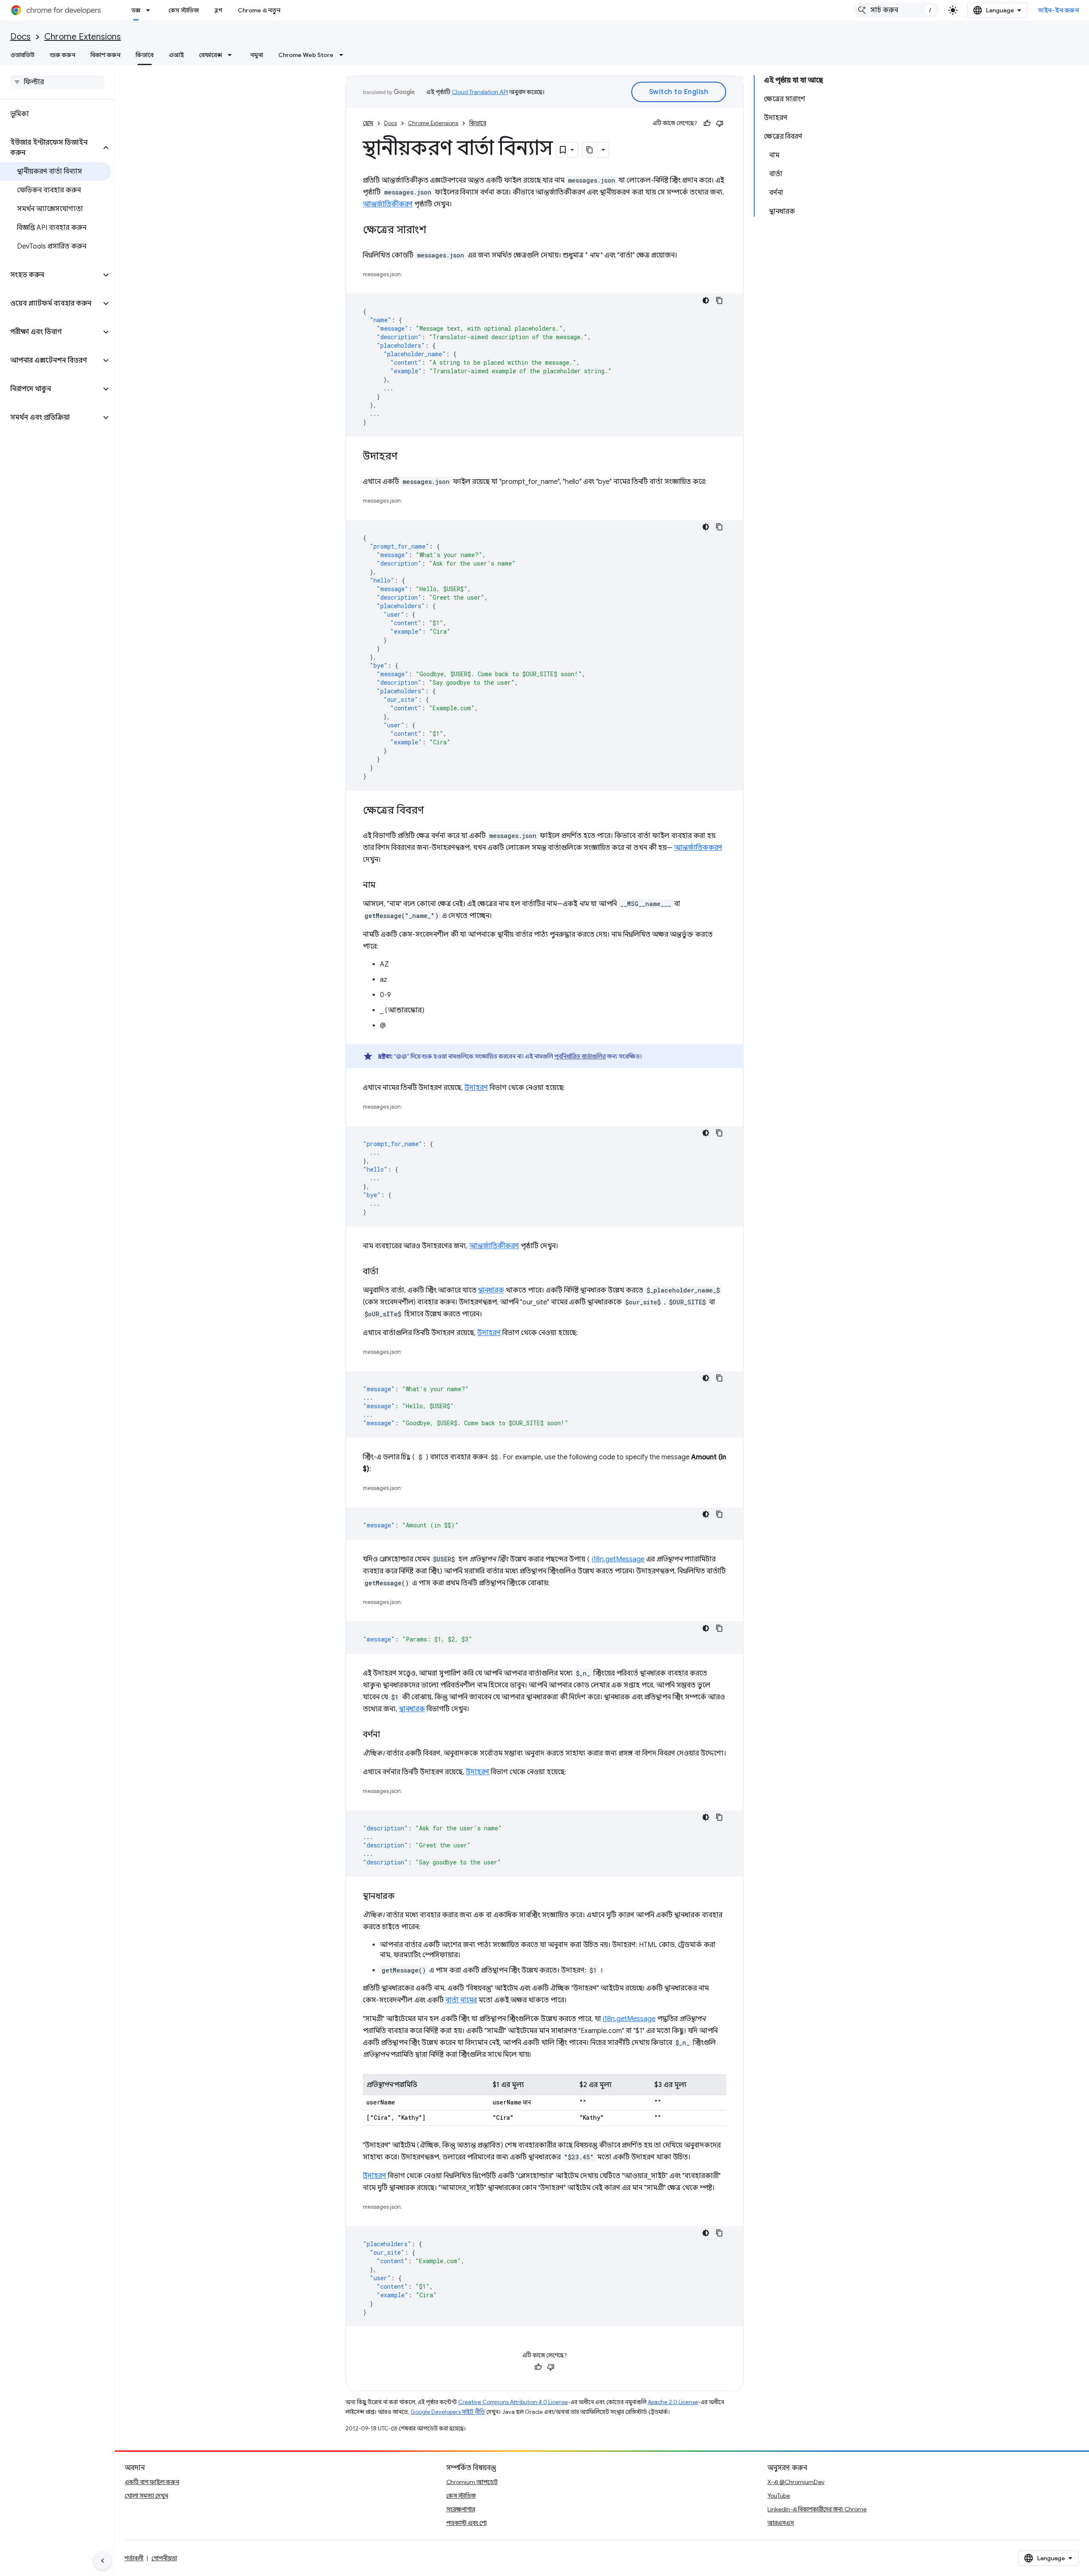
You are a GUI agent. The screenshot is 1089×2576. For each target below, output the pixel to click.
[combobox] (896, 10)
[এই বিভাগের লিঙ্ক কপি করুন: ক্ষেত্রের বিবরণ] (433, 811)
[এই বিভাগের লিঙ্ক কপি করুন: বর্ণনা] (388, 1735)
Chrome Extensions (83, 37)
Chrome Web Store (306, 55)
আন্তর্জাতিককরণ (698, 848)
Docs (20, 37)
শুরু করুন (63, 55)
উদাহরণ (476, 1088)
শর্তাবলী (134, 2558)
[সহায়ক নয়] (720, 123)
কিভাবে (145, 55)
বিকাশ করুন (105, 55)
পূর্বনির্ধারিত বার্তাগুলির (580, 1056)
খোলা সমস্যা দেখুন (146, 2496)
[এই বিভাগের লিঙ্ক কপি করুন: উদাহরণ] (406, 457)
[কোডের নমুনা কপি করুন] (719, 300)
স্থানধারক (491, 1290)
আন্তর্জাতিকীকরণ (388, 204)
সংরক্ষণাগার (461, 2509)
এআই (176, 55)
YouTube (779, 2496)
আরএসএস (781, 2523)
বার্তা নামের (461, 2000)
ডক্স (136, 10)
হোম (368, 123)
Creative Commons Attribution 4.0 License (513, 2402)
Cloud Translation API (480, 92)
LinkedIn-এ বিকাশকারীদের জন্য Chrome (817, 2509)
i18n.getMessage (618, 1559)
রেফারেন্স (211, 55)
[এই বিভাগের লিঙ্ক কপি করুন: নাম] (384, 886)
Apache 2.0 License (673, 2402)
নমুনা (257, 55)
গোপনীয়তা (164, 2558)
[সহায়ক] (707, 123)
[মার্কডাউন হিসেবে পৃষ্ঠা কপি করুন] (590, 150)
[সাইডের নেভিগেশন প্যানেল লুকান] (103, 2561)
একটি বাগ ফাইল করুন (152, 2482)
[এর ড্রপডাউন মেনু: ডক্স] (151, 10)
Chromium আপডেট (472, 2482)
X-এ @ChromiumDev (796, 2482)
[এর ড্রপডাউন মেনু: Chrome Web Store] (344, 55)
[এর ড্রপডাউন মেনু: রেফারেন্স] (232, 55)
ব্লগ (218, 10)
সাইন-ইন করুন (1058, 10)
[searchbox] (57, 82)
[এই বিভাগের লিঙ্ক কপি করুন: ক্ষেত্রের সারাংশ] (435, 231)
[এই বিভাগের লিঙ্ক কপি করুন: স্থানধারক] (403, 1897)
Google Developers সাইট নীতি (448, 2412)
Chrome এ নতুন (259, 10)
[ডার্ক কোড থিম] (706, 300)
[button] (50, 148)
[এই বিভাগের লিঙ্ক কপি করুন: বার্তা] (387, 1272)
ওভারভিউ (22, 55)
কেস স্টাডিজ (184, 10)
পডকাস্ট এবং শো (466, 2523)
